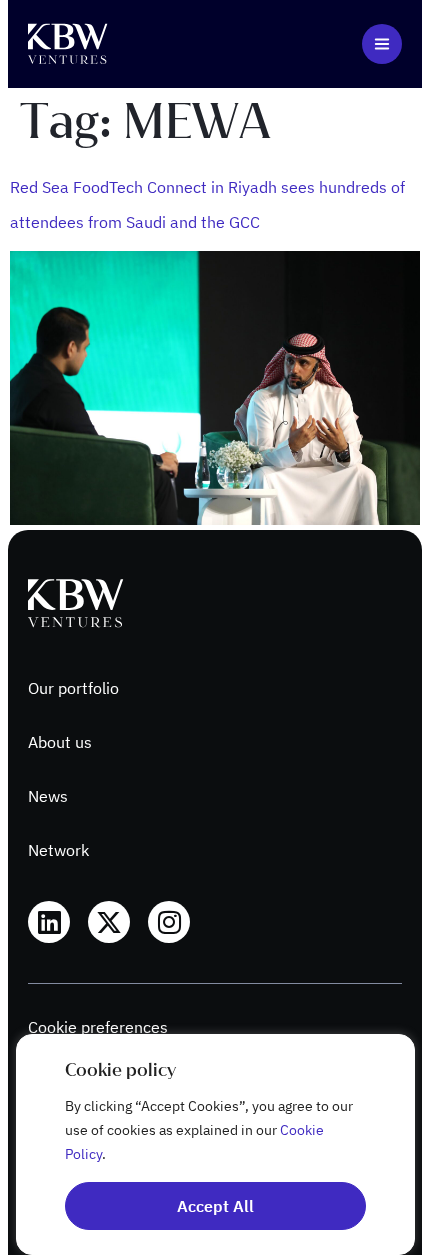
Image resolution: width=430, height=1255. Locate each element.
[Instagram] (169, 922)
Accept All (215, 1206)
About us (60, 742)
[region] (215, 1144)
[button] (382, 44)
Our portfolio (73, 688)
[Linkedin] (49, 922)
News (48, 796)
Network (58, 850)
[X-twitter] (109, 922)
